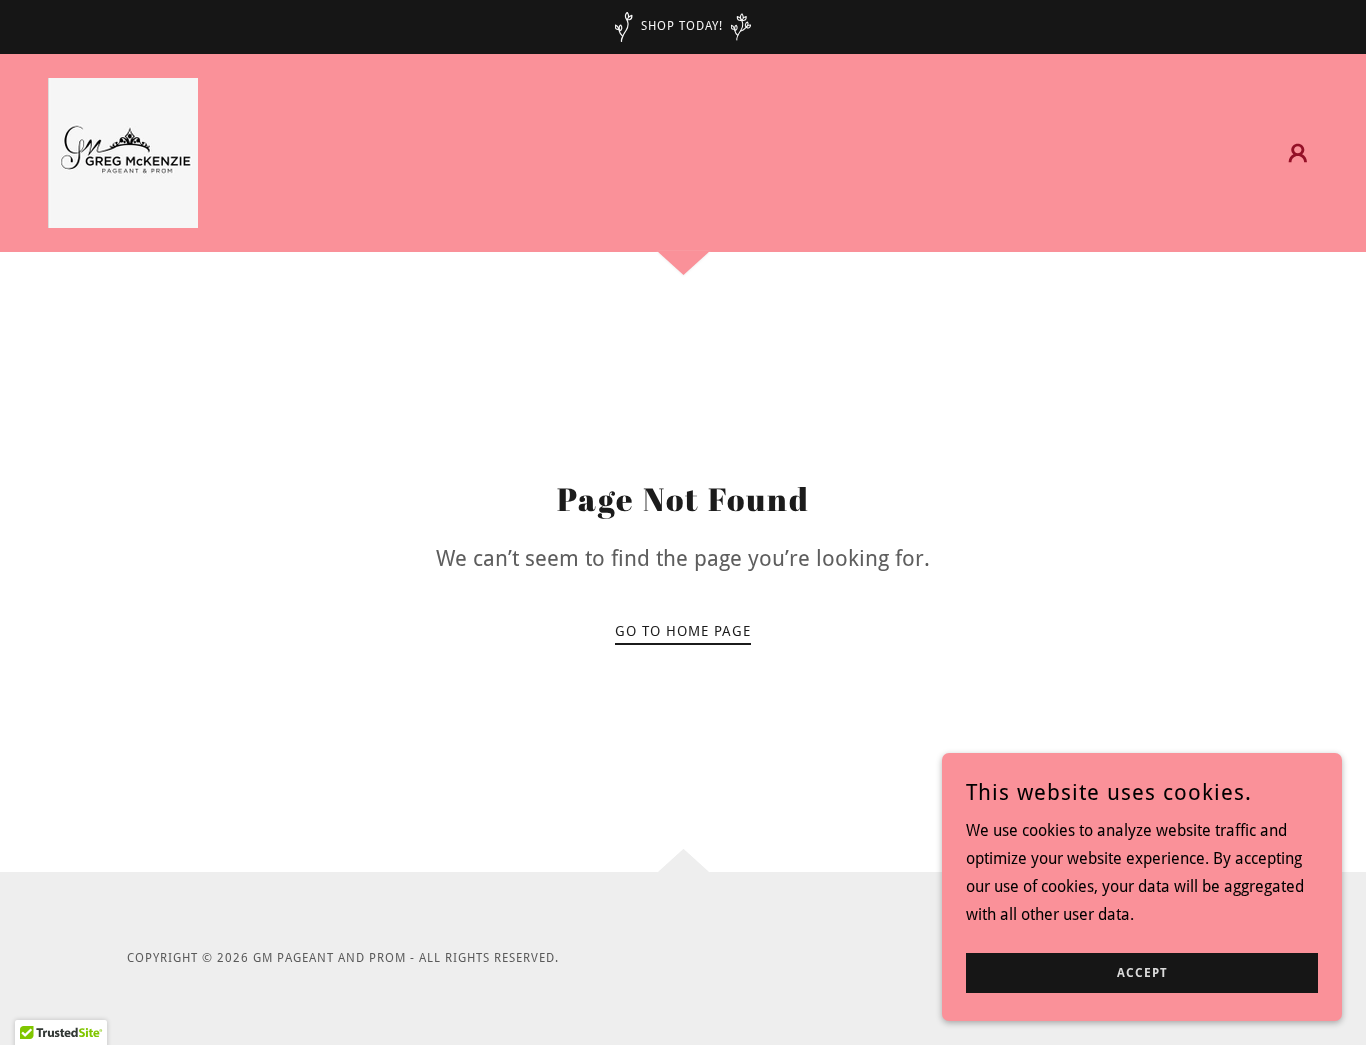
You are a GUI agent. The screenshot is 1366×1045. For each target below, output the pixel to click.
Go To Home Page (683, 631)
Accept (1142, 973)
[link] (123, 151)
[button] (1298, 153)
